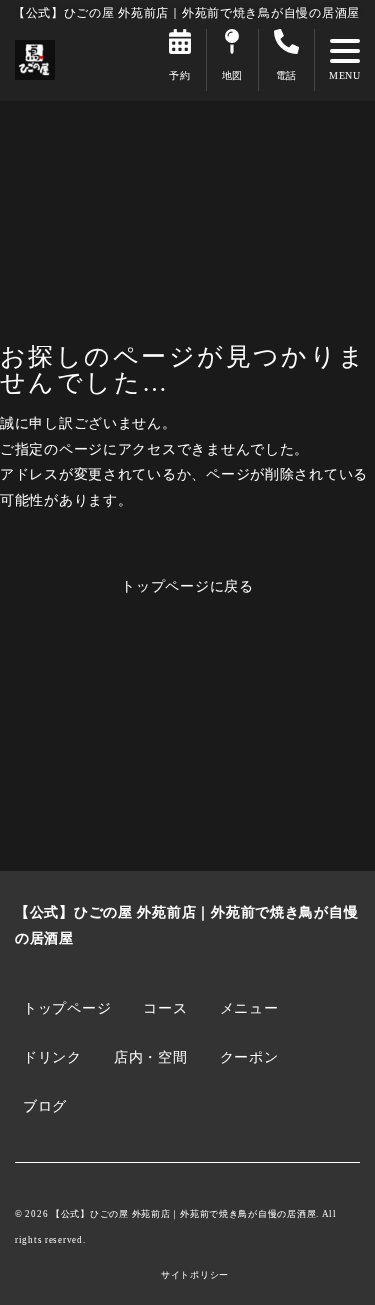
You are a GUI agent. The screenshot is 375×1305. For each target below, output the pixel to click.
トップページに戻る (187, 586)
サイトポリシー (195, 1275)
